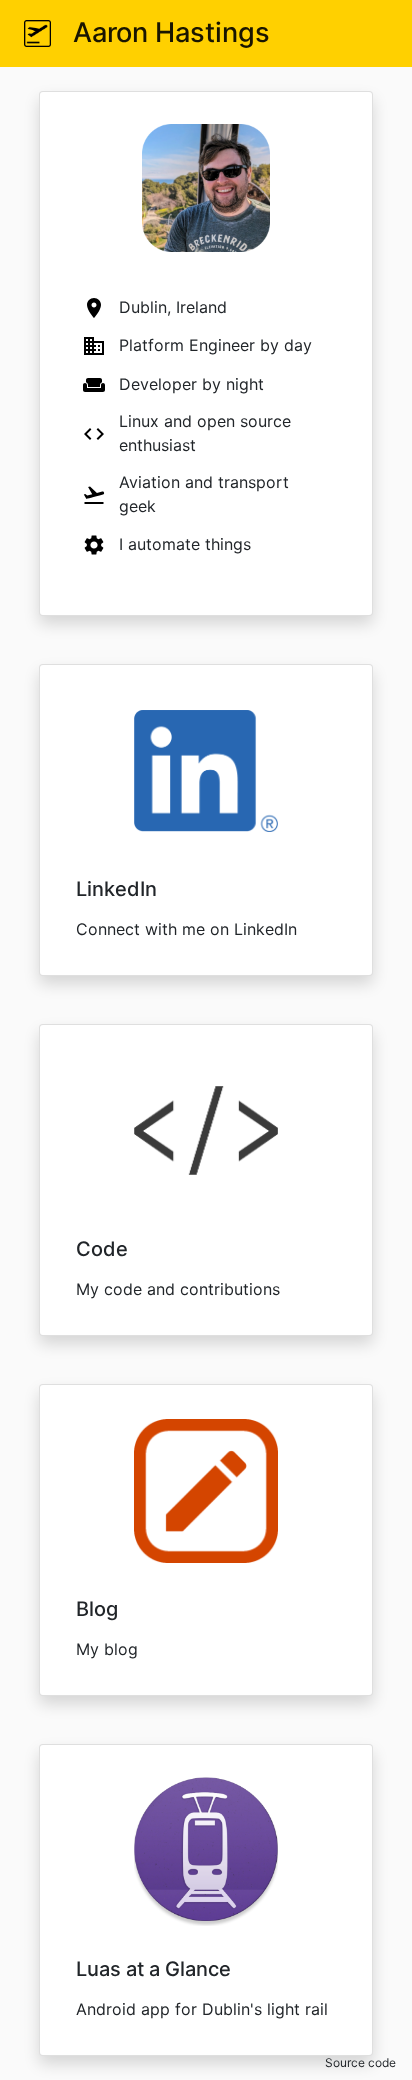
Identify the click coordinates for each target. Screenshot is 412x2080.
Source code (360, 2062)
